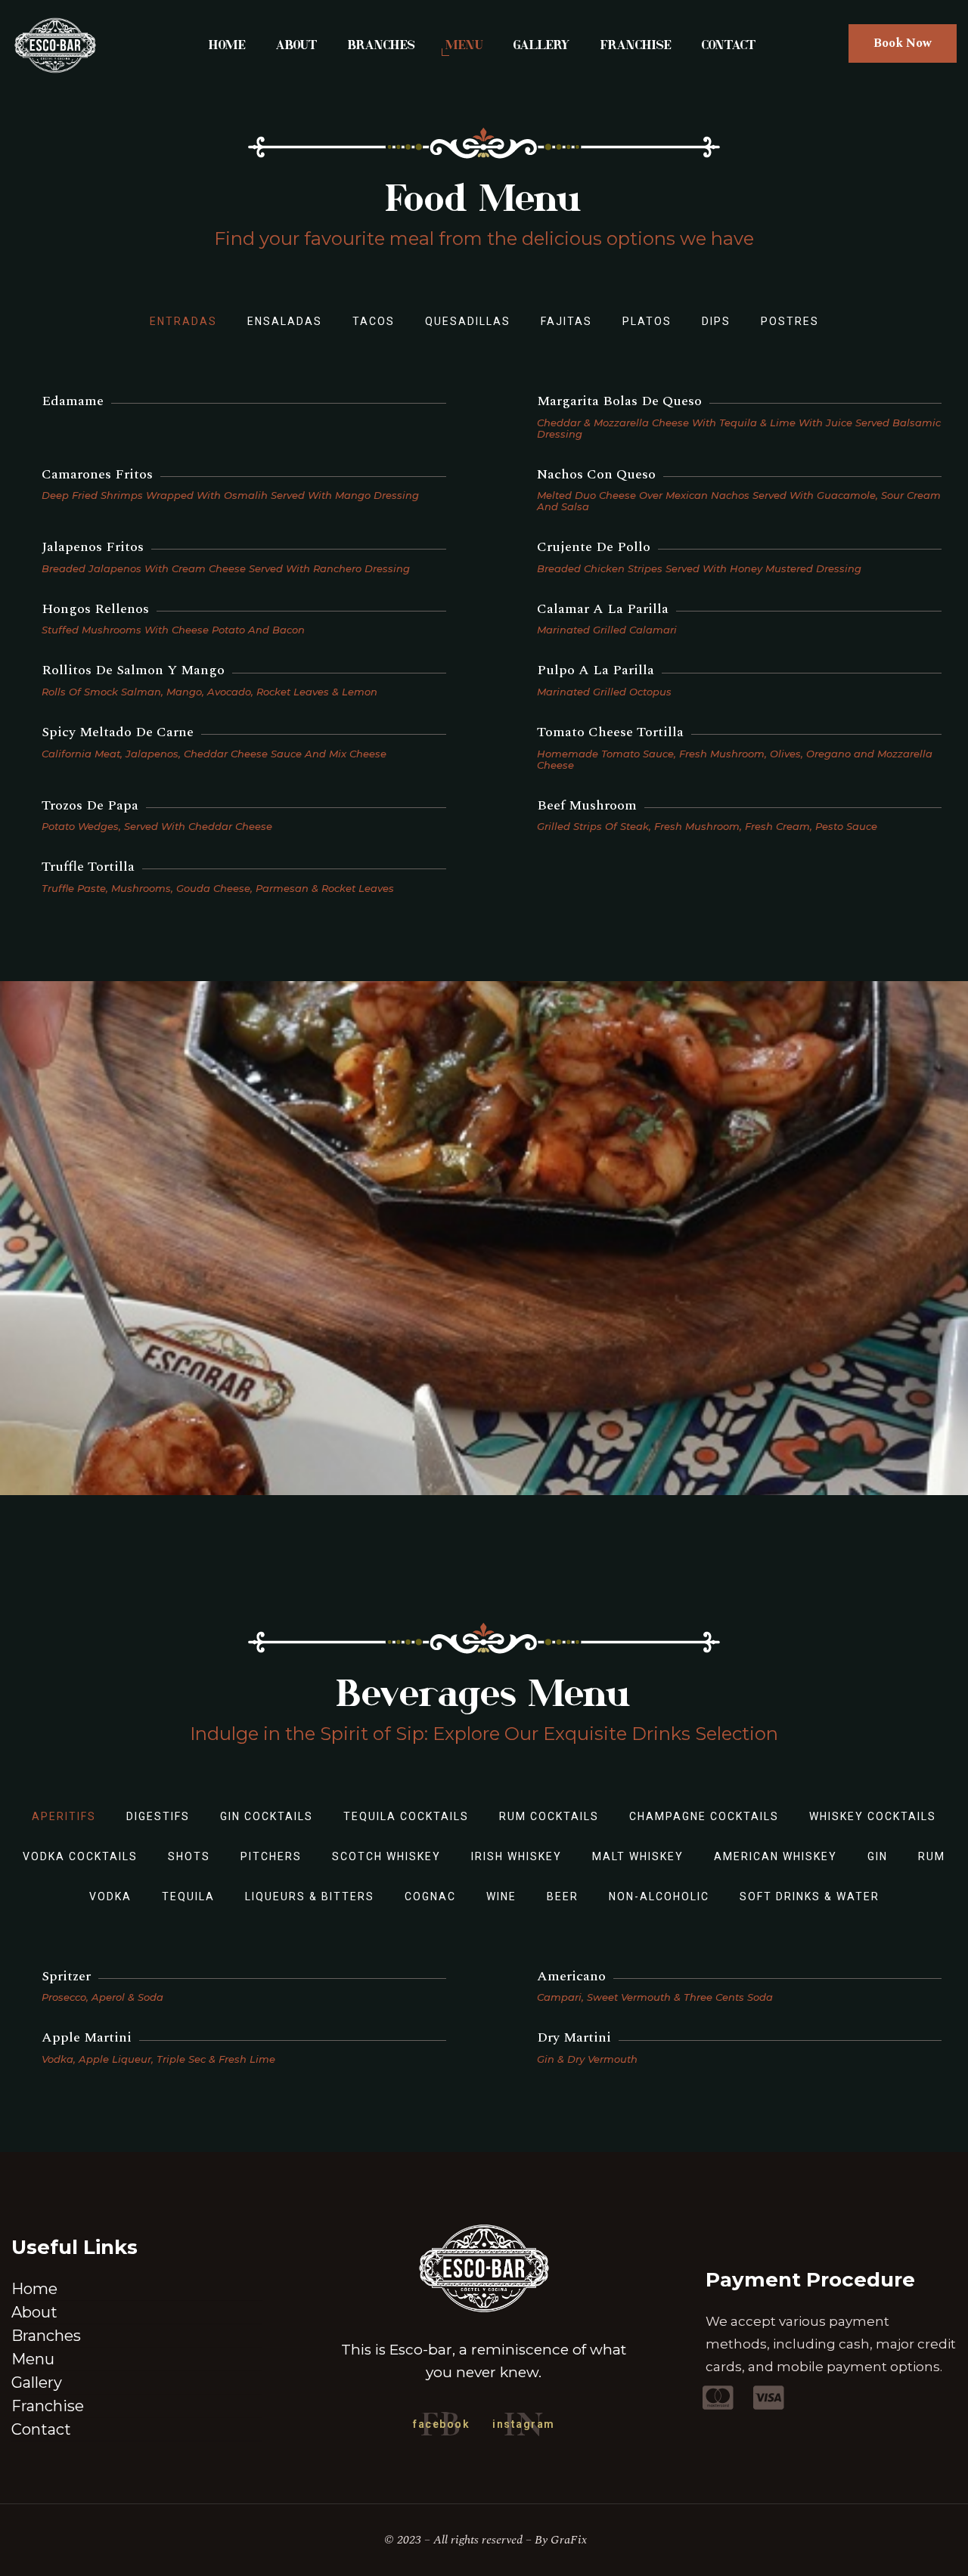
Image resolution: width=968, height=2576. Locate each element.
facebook (441, 2424)
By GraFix (561, 2540)
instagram (524, 2424)
